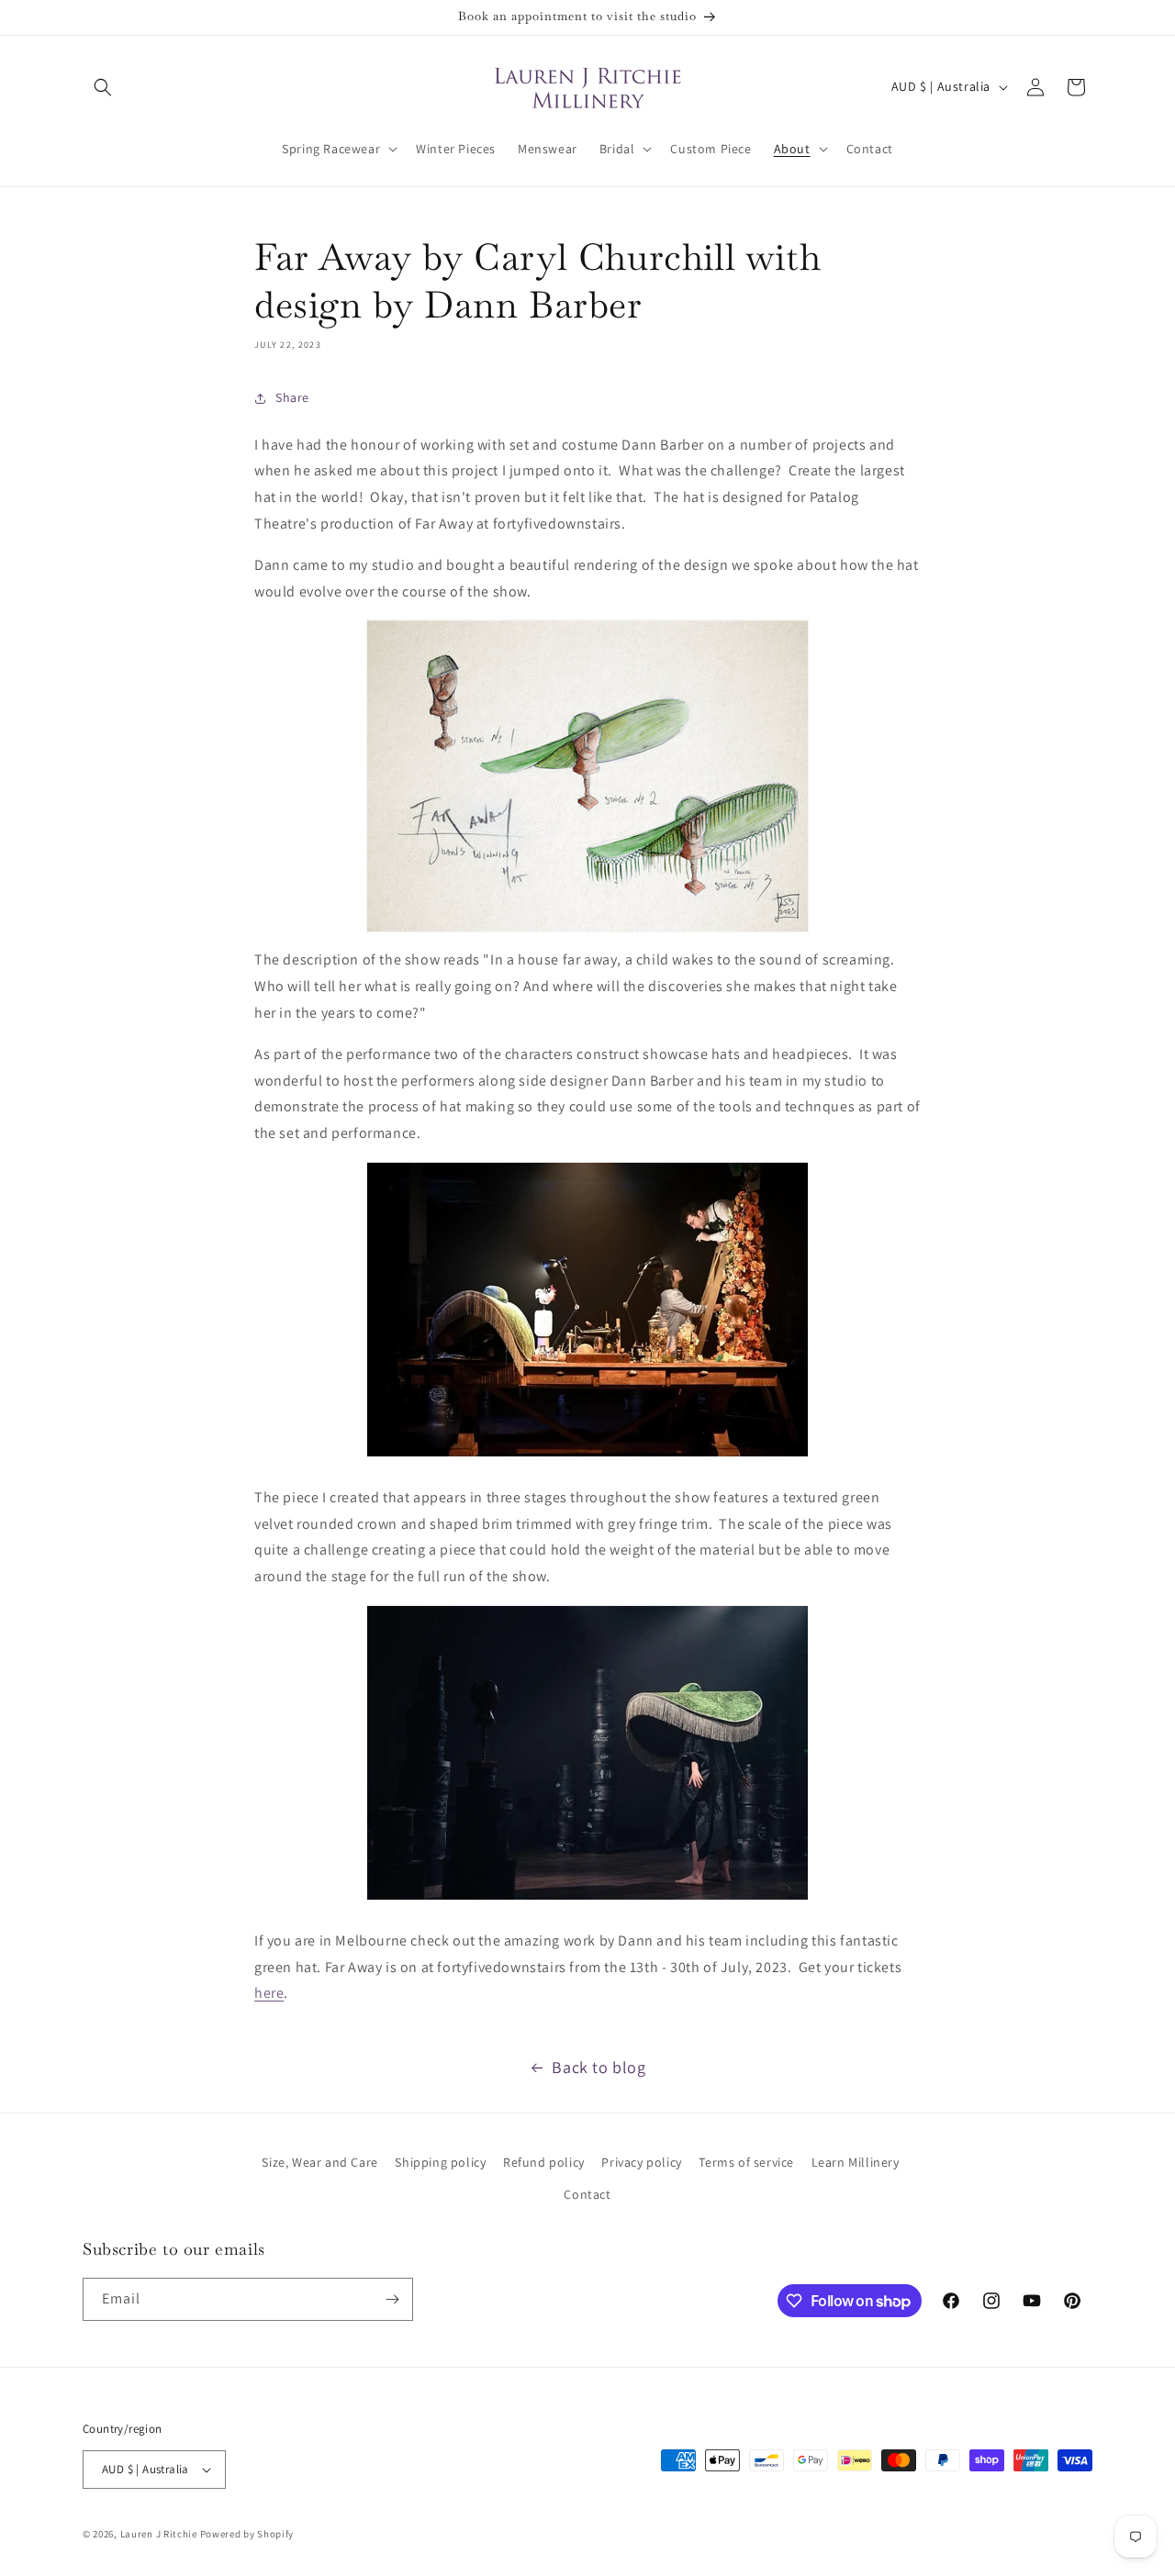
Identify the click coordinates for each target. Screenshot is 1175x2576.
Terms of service (746, 2162)
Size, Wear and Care (319, 2162)
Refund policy (544, 2162)
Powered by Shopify (247, 2534)
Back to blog (599, 2067)
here (269, 1993)
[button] (103, 87)
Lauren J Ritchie (159, 2534)
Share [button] (292, 397)
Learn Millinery (856, 2162)
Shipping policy (440, 2162)
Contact (587, 2194)
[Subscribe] (392, 2299)
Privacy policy (641, 2162)
